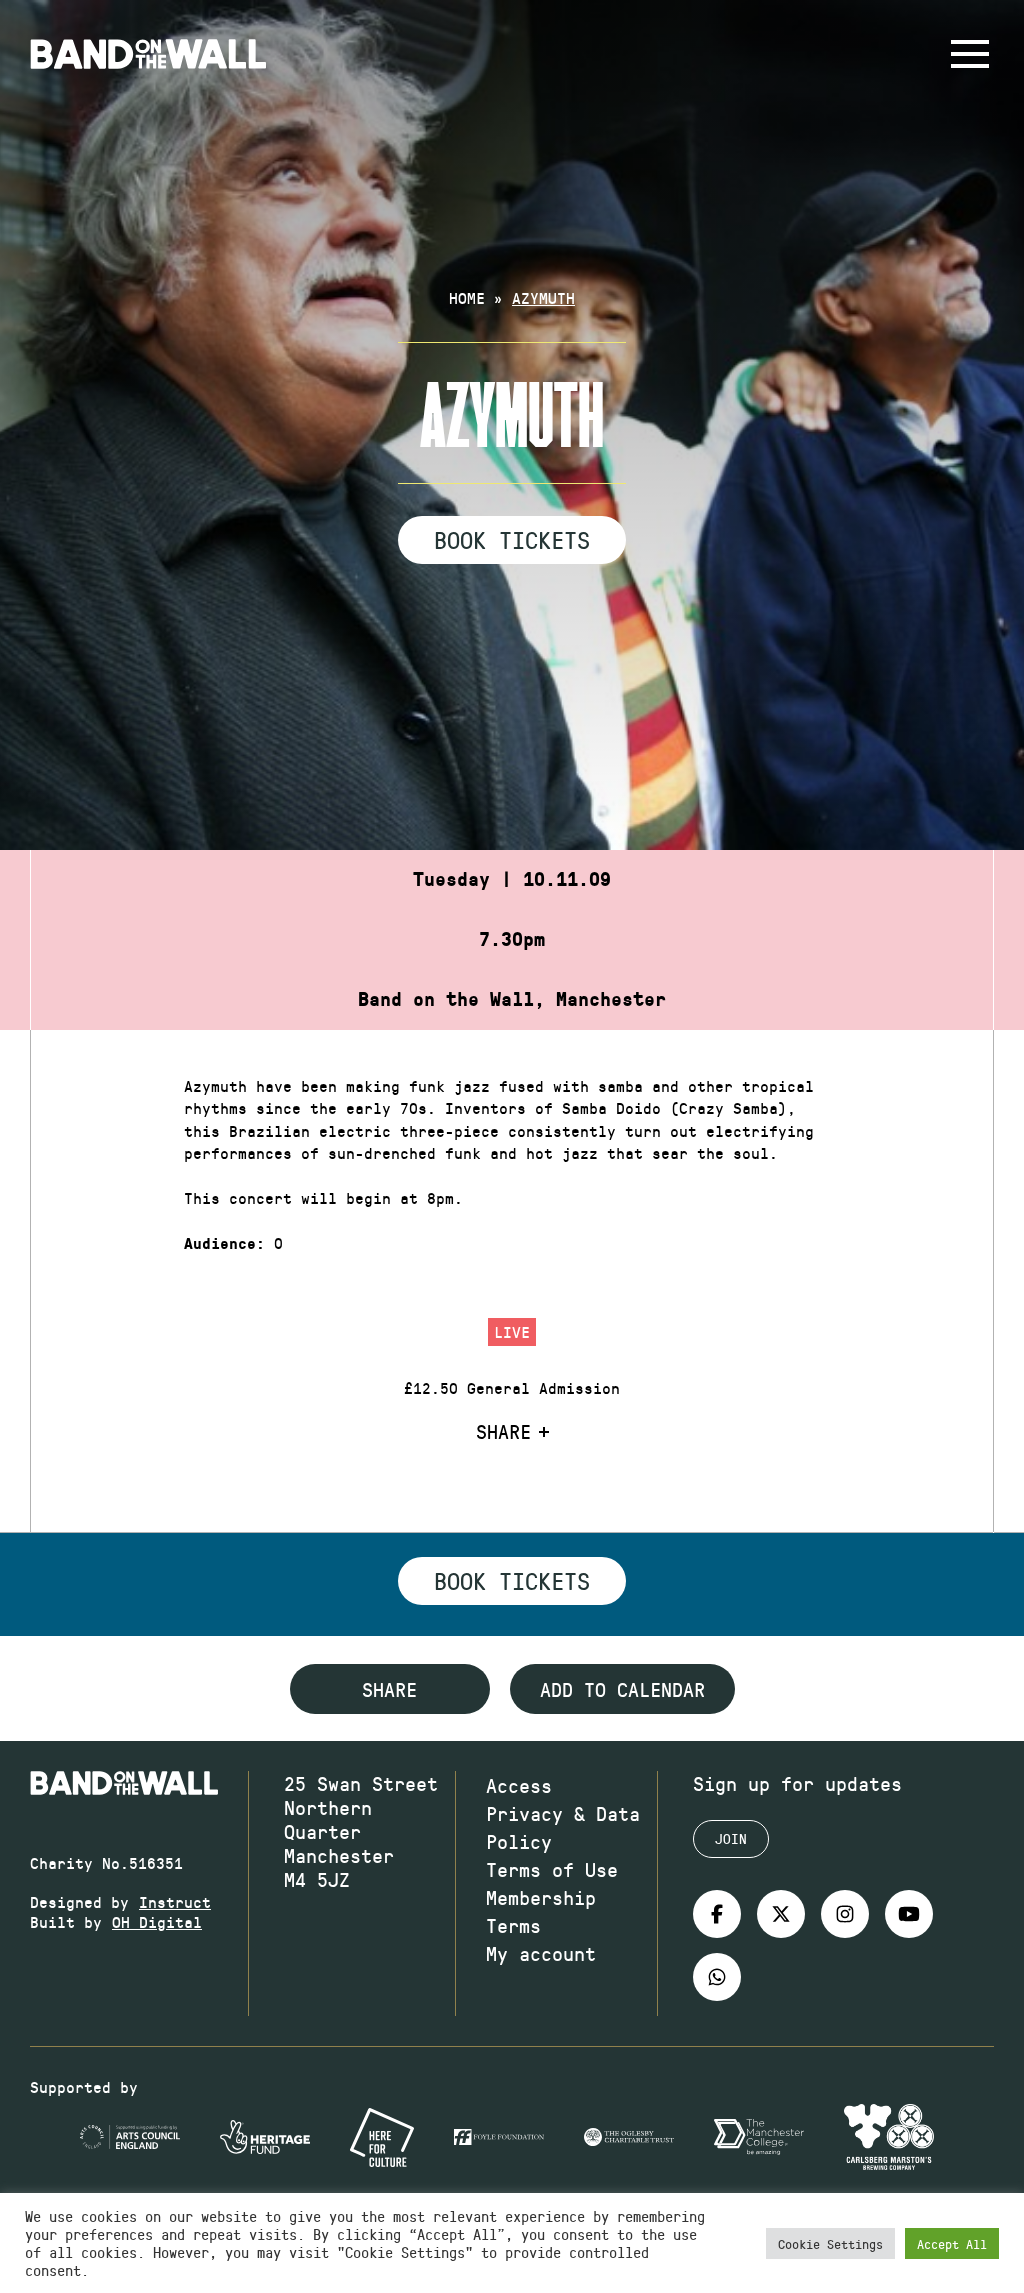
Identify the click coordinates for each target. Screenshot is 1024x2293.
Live (512, 1331)
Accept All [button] (952, 2243)
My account (541, 1953)
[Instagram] (845, 1914)
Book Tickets (512, 539)
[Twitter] (781, 1914)
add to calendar (622, 1689)
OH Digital (157, 1921)
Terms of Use (552, 1869)
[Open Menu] (970, 54)
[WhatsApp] (717, 1977)
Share (503, 1431)
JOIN (731, 1838)
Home (467, 297)
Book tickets (512, 1580)
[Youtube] (909, 1914)
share (389, 1689)
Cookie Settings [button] (830, 2243)
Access (519, 1785)
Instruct (175, 1901)
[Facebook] (717, 1914)
